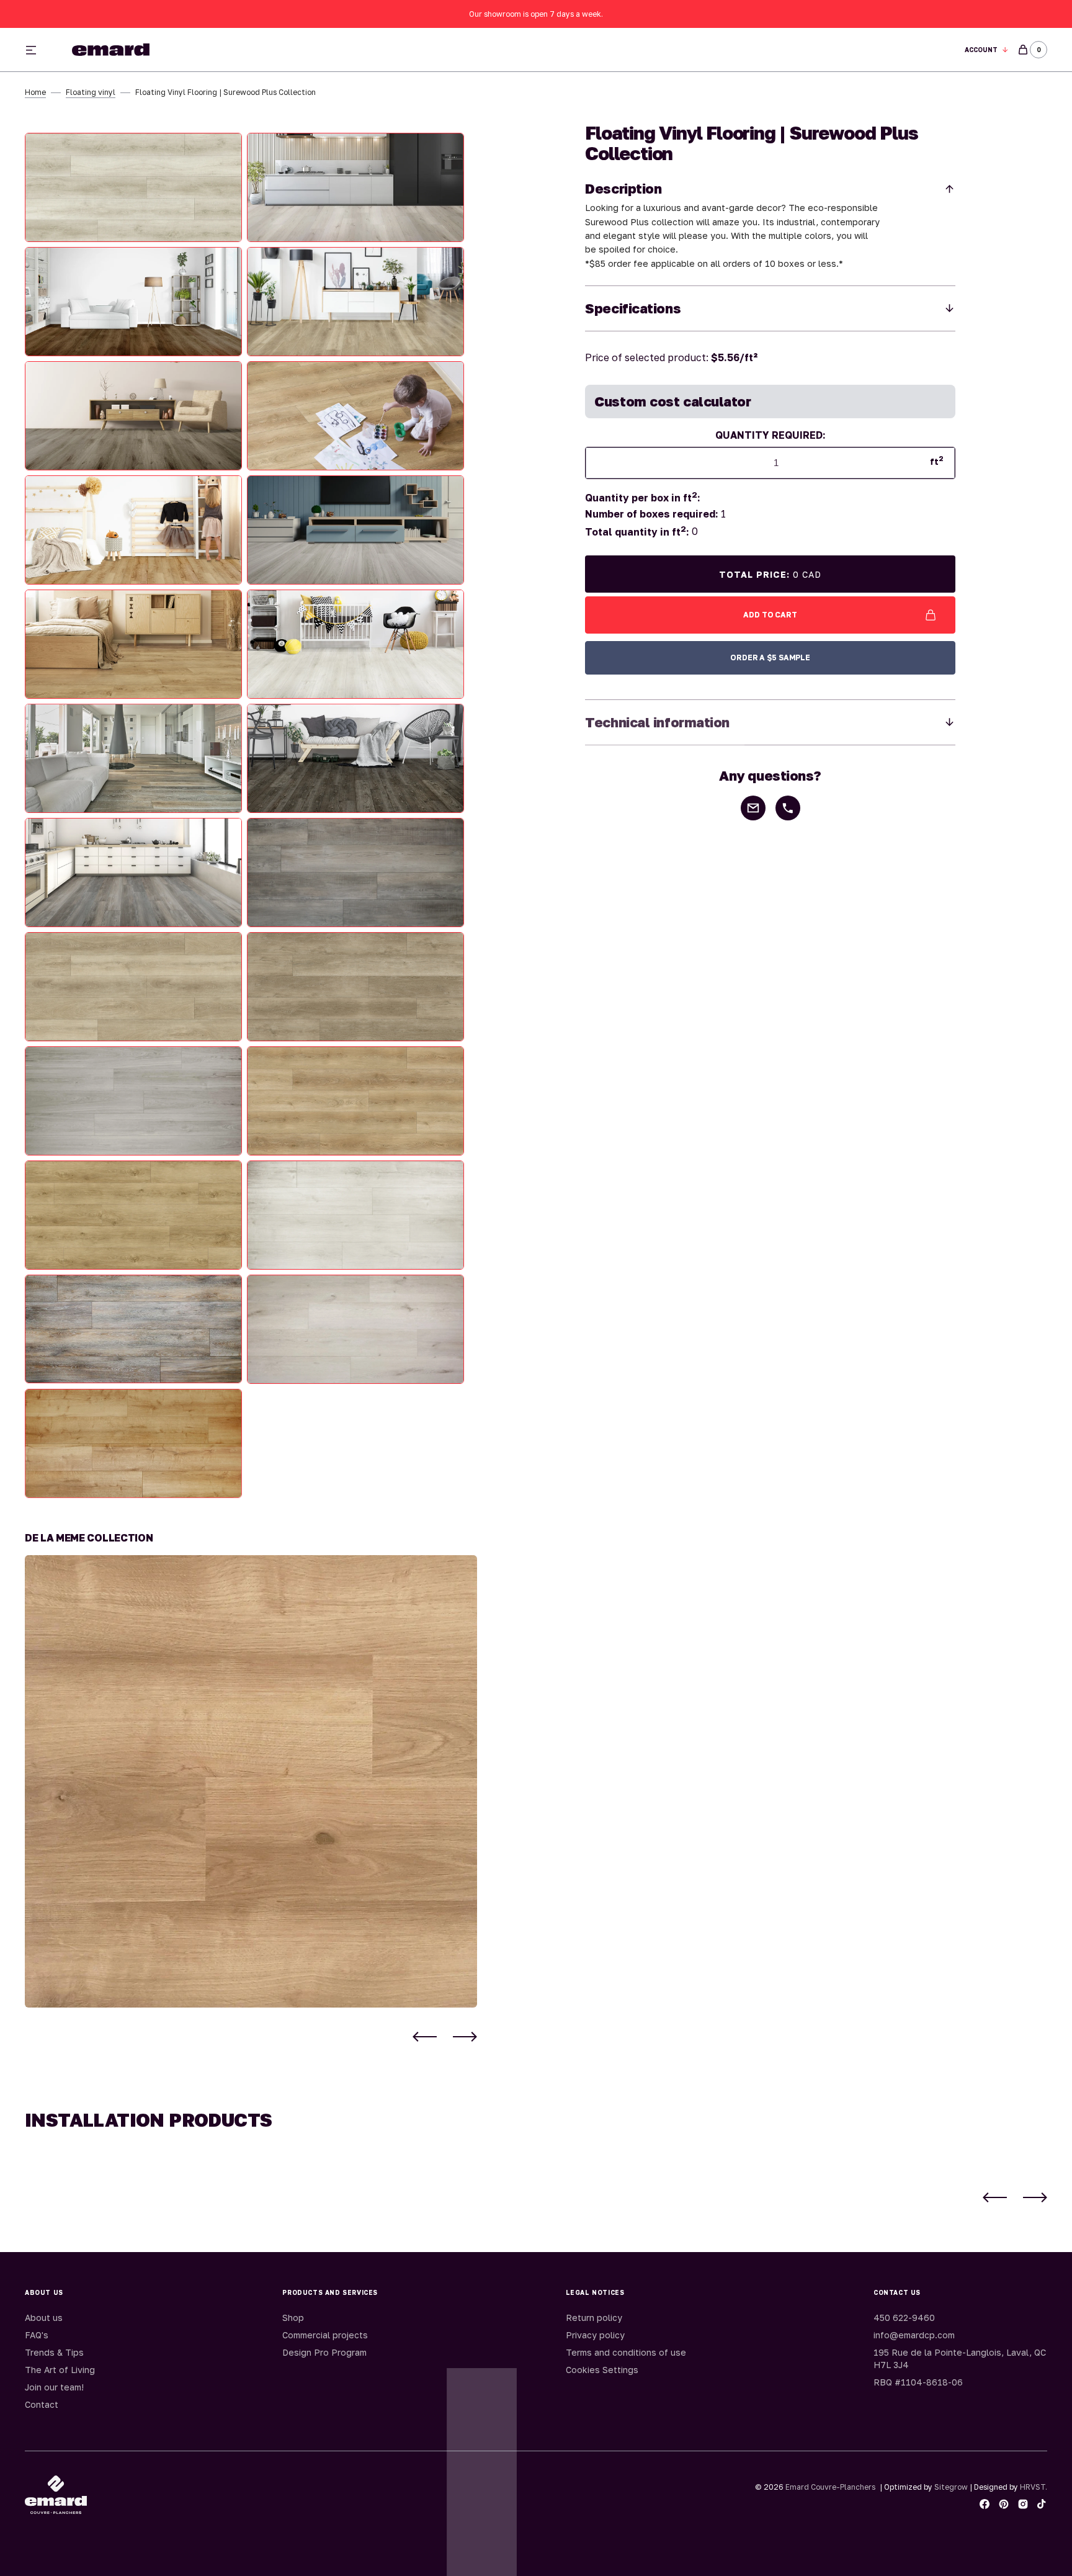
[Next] (465, 2037)
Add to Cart (770, 615)
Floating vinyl (91, 92)
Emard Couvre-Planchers (830, 2487)
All (673, 50)
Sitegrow (951, 2487)
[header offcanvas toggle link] (36, 50)
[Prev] (425, 2037)
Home (35, 92)
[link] (251, 1781)
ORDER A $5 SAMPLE (770, 657)
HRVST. (1034, 2487)
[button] (987, 50)
